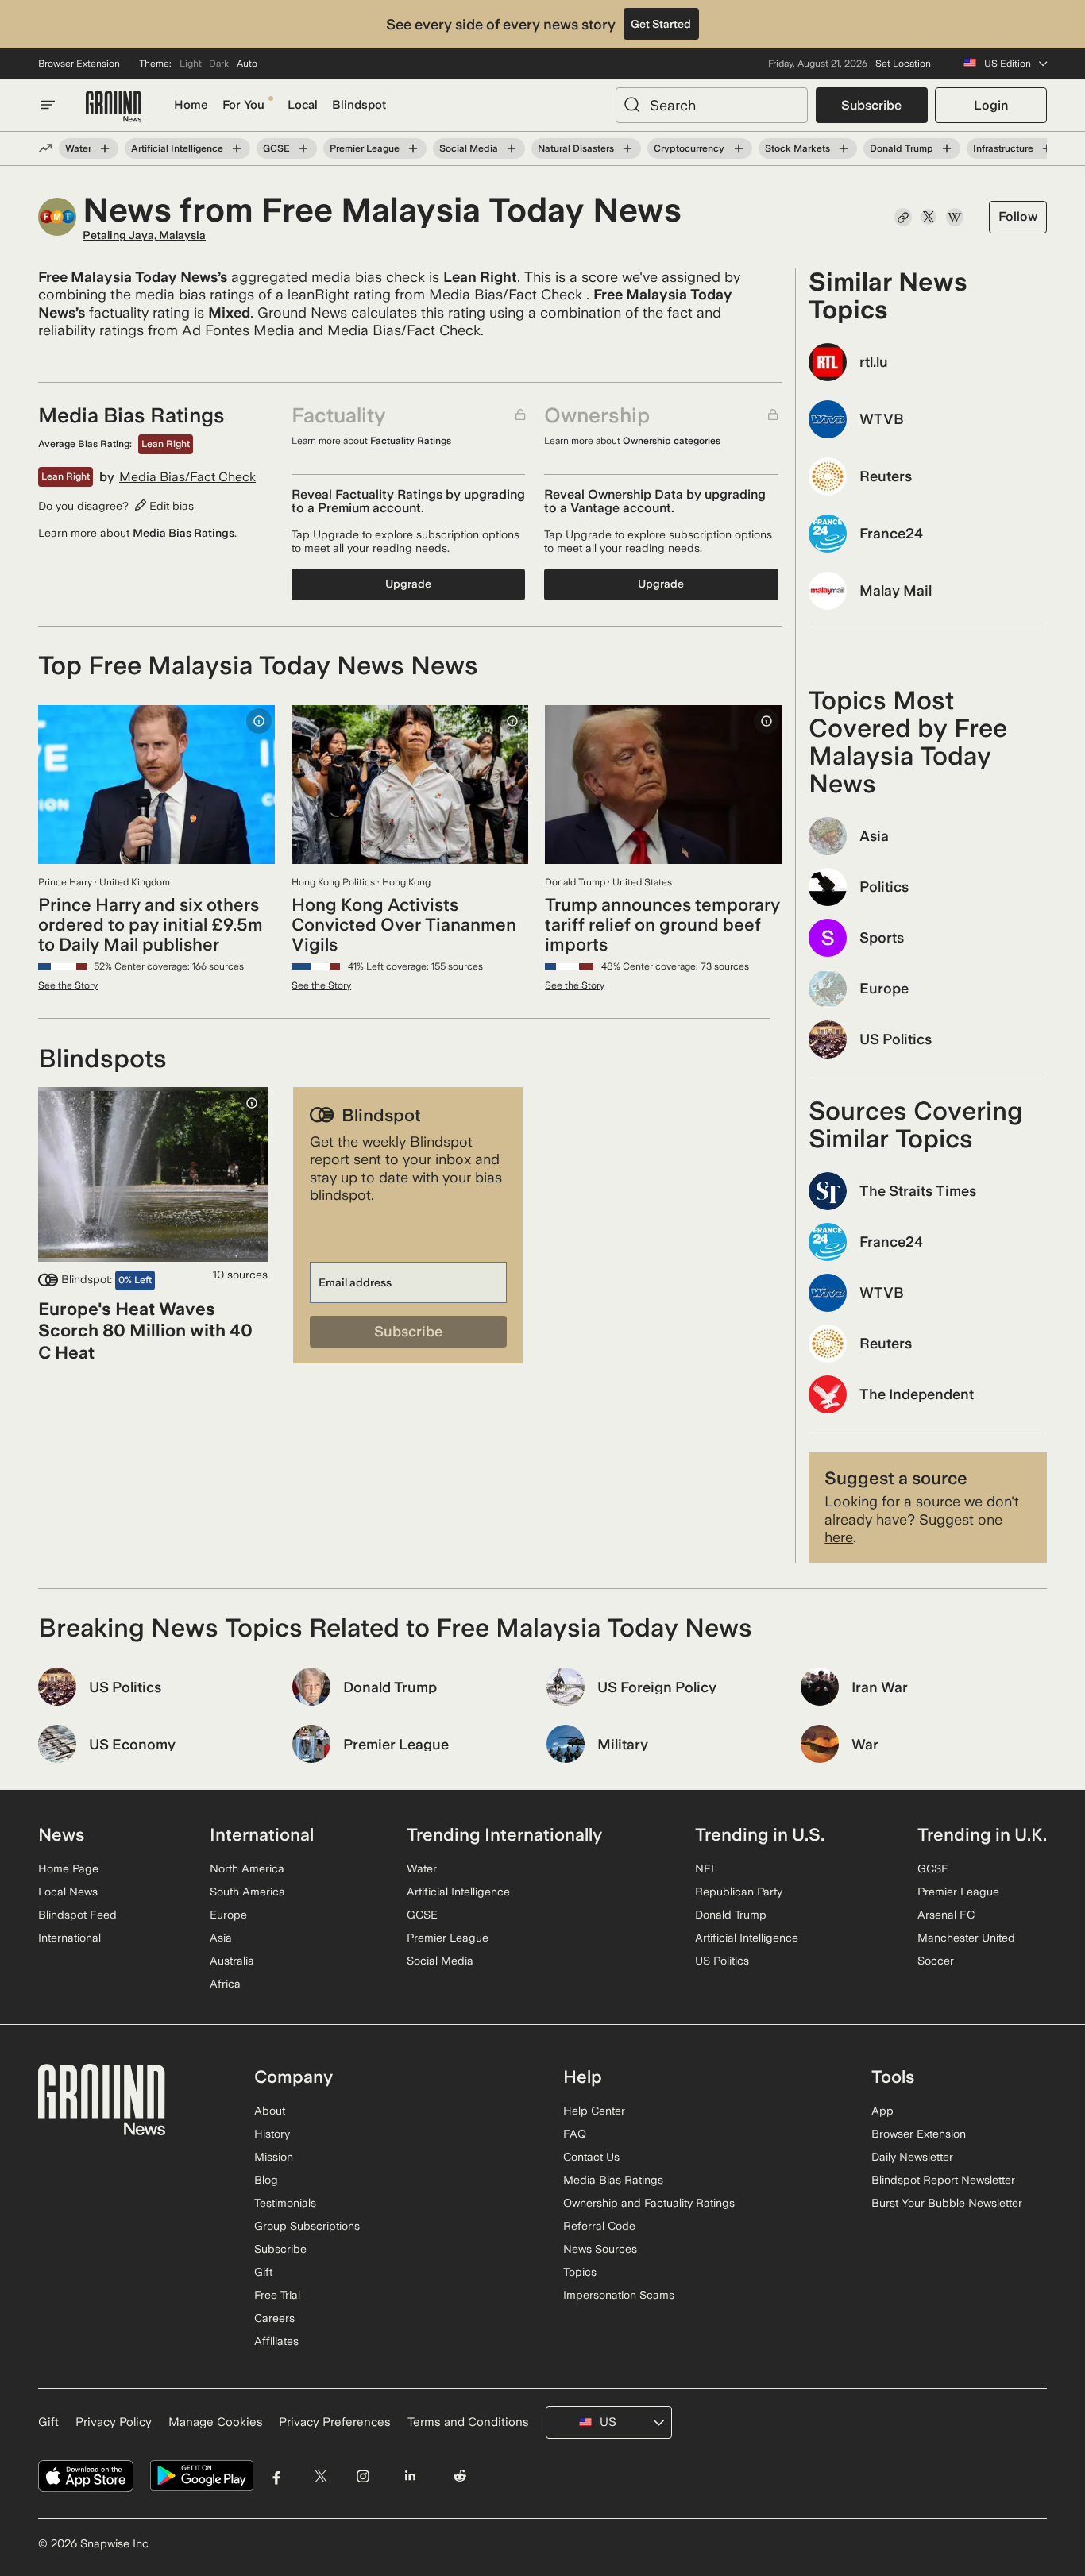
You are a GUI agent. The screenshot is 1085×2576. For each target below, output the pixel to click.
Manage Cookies (216, 2422)
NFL (706, 1868)
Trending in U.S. (760, 1834)
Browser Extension (79, 64)
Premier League (365, 148)
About (270, 2111)
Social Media (469, 148)
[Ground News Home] (114, 107)
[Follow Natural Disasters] (627, 148)
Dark (219, 64)
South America (247, 1892)
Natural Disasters (576, 148)
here (839, 1537)
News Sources (600, 2249)
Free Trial (277, 2295)
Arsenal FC (946, 1915)
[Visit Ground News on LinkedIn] (409, 2476)
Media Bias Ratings (183, 533)
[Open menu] (48, 105)
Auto (247, 64)
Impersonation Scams (619, 2295)
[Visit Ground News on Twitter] (320, 2476)
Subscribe (871, 105)
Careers (274, 2318)
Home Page (68, 1868)
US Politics (722, 1961)
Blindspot (359, 105)
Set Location (903, 64)
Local (303, 105)
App (882, 2111)
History (272, 2134)
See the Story (68, 985)
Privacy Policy (114, 2422)
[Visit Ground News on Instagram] (363, 2476)
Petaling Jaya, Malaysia (144, 235)
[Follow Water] (105, 148)
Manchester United (966, 1938)
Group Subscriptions (307, 2226)
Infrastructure (1003, 148)
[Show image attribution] (259, 721)
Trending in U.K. (982, 1834)
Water (78, 148)
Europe (228, 1915)
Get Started (661, 24)
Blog (266, 2180)
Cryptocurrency (689, 148)
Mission (274, 2157)
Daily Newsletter (912, 2157)
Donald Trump (902, 148)
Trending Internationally (504, 1834)
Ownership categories (672, 441)
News (61, 1834)
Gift (263, 2272)
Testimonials (285, 2203)
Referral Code (599, 2226)
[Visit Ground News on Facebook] (277, 2476)
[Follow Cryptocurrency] (738, 148)
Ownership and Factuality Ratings (649, 2203)
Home (191, 105)
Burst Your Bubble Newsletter (947, 2203)
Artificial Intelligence (177, 148)
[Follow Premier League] (413, 148)
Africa (225, 1984)
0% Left (135, 1280)
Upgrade (408, 584)
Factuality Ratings (411, 441)
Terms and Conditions (468, 2422)
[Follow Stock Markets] (844, 148)
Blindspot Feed (77, 1915)
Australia (232, 1961)
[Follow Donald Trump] (947, 148)
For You (243, 105)
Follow (1018, 216)
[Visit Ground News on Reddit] (460, 2476)
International (70, 1938)
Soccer (936, 1961)
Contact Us (591, 2157)
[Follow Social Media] (512, 148)
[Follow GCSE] (303, 148)
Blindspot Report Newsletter (943, 2180)
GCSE (276, 148)
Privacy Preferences (335, 2422)
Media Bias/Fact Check (187, 477)
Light (191, 64)
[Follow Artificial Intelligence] (237, 148)
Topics (580, 2272)
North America (247, 1868)
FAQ (575, 2134)
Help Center (594, 2111)
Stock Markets (797, 148)
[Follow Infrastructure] (1047, 148)
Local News (68, 1892)
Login (991, 105)
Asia (221, 1938)
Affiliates (276, 2341)
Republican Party (739, 1892)
